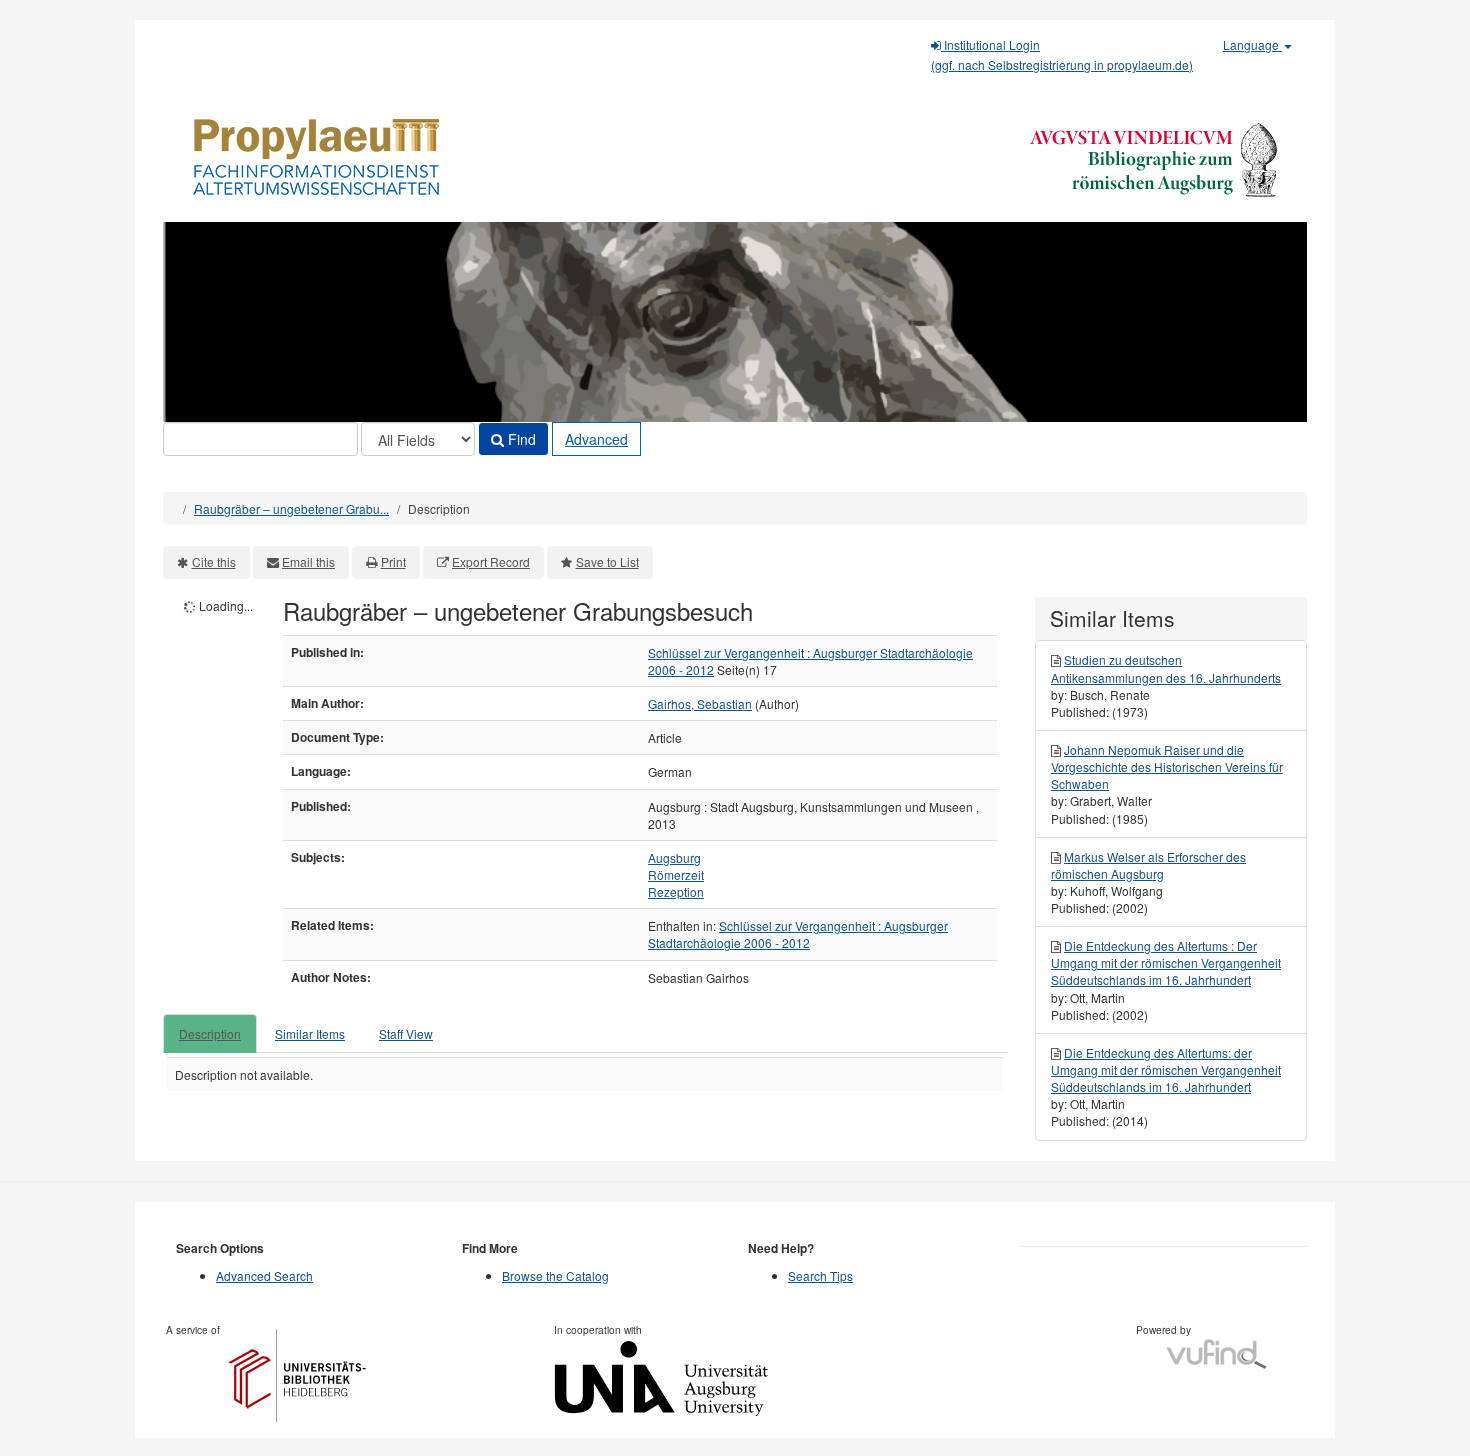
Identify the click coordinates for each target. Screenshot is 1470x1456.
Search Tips (820, 1275)
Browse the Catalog (555, 1275)
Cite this (214, 561)
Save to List (607, 561)
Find (520, 439)
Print (393, 561)
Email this (308, 561)
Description (210, 1033)
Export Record (491, 561)
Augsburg (674, 857)
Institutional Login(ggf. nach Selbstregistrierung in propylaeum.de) (1062, 54)
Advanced (596, 439)
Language (1252, 44)
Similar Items (310, 1033)
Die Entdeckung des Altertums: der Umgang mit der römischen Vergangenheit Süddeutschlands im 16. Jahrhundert (1166, 1069)
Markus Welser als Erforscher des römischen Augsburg (1148, 865)
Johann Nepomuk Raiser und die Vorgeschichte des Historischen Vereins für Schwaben (1167, 766)
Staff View (406, 1033)
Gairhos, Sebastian (700, 703)
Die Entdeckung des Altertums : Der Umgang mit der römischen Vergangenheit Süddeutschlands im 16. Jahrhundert (1166, 962)
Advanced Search (264, 1275)
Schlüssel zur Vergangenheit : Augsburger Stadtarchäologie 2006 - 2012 (798, 934)
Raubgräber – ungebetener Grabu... (291, 508)
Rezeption (676, 891)
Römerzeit (676, 874)
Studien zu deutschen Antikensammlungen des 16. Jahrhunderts (1166, 668)
